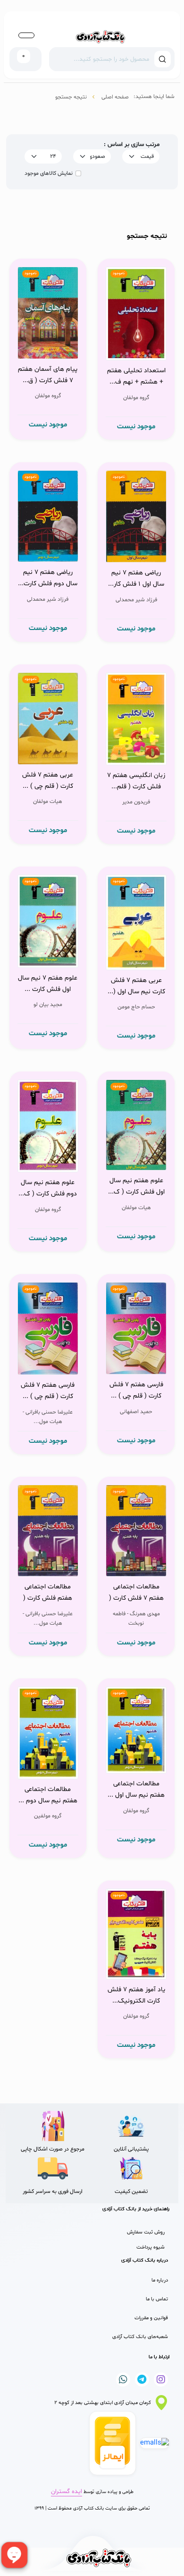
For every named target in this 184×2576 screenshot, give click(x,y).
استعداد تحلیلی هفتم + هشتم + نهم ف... (136, 376)
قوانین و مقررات (151, 2318)
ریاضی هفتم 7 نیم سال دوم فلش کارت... (48, 578)
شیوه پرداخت (151, 2247)
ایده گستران (67, 2492)
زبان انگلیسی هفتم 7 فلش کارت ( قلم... (136, 781)
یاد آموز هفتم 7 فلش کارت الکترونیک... (136, 1995)
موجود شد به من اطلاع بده (137, 339)
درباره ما (160, 2280)
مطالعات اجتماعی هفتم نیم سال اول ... (136, 1789)
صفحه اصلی (115, 97)
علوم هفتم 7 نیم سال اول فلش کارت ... (48, 984)
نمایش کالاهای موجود (49, 173)
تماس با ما (157, 2299)
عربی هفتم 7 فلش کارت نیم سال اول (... (136, 986)
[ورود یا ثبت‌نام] (26, 35)
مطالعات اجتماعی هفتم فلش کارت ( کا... (48, 1594)
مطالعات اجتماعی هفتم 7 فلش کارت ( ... (136, 1594)
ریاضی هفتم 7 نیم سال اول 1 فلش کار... (136, 578)
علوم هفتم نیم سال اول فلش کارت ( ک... (136, 1186)
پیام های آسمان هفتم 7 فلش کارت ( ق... (48, 375)
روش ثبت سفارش (146, 2232)
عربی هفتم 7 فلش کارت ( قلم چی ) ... (48, 781)
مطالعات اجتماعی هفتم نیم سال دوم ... (48, 1795)
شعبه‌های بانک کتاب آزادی (140, 2337)
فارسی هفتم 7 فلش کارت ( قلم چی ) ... (136, 1390)
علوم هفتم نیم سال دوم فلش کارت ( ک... (48, 1188)
